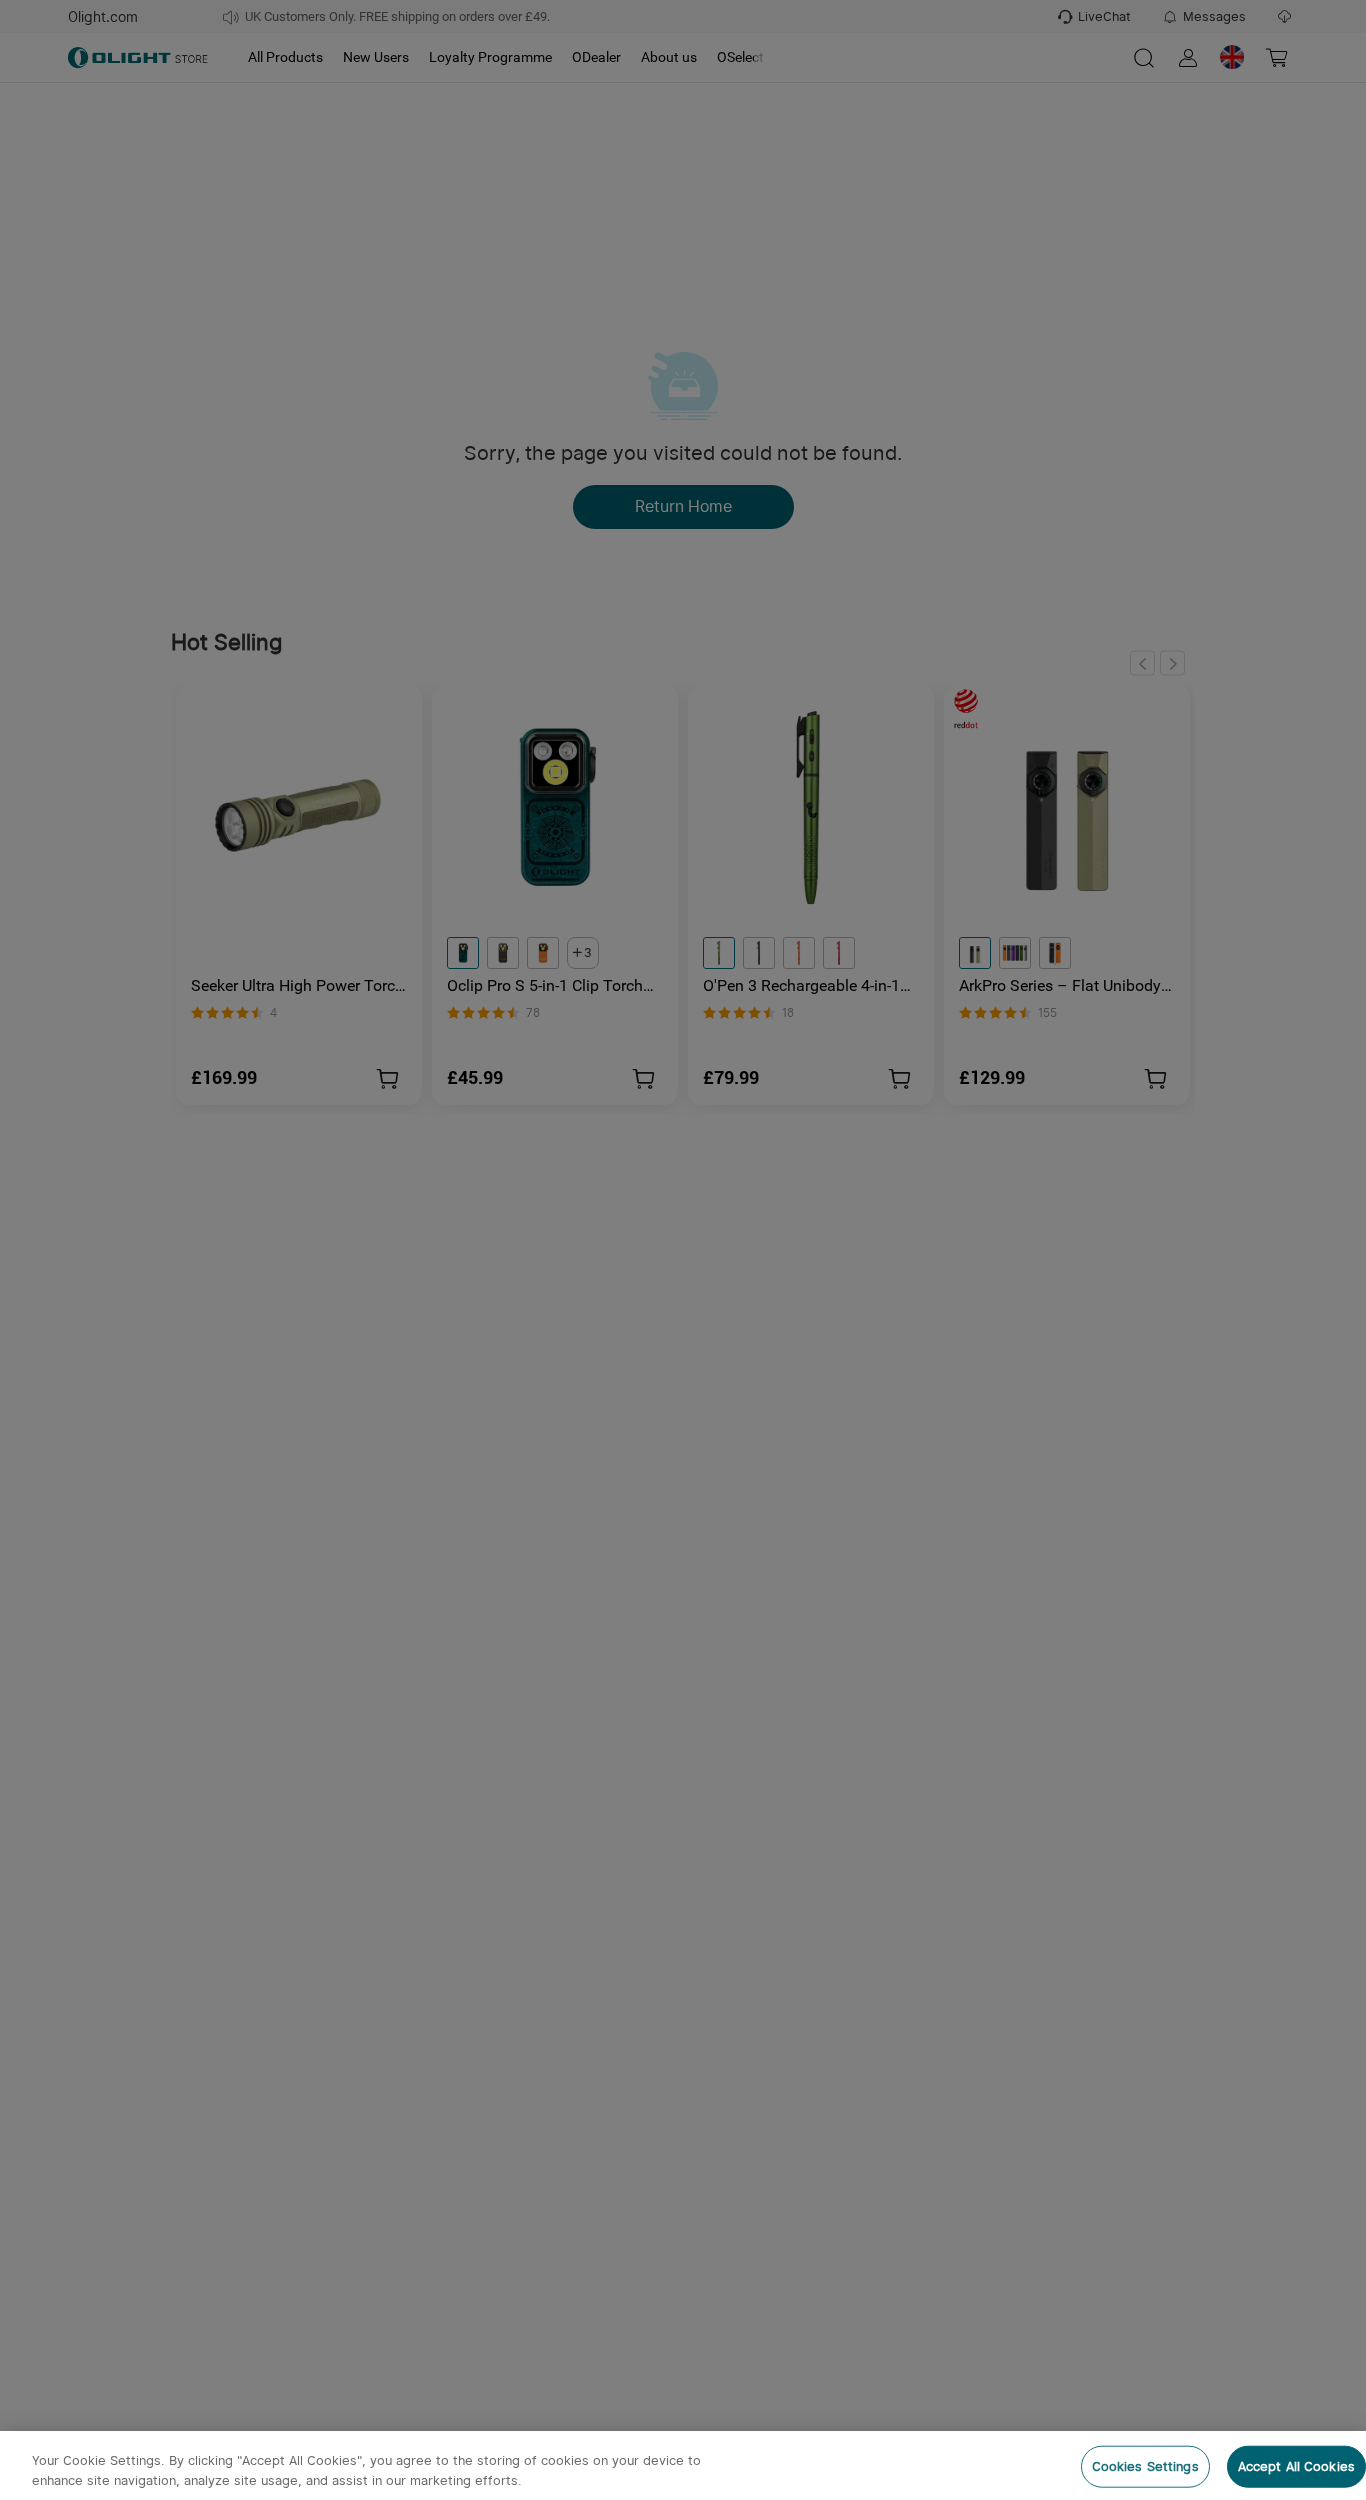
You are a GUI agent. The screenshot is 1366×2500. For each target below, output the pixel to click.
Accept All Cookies (1296, 2466)
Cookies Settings (1145, 2466)
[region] (683, 2465)
